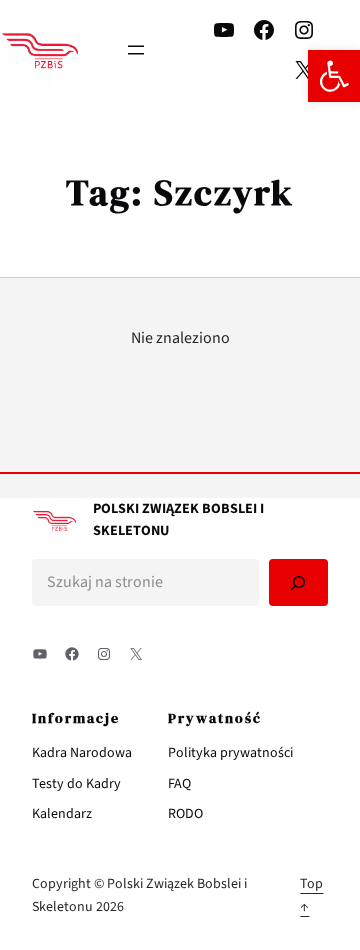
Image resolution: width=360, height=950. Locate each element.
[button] (334, 76)
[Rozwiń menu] (136, 50)
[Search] (298, 582)
